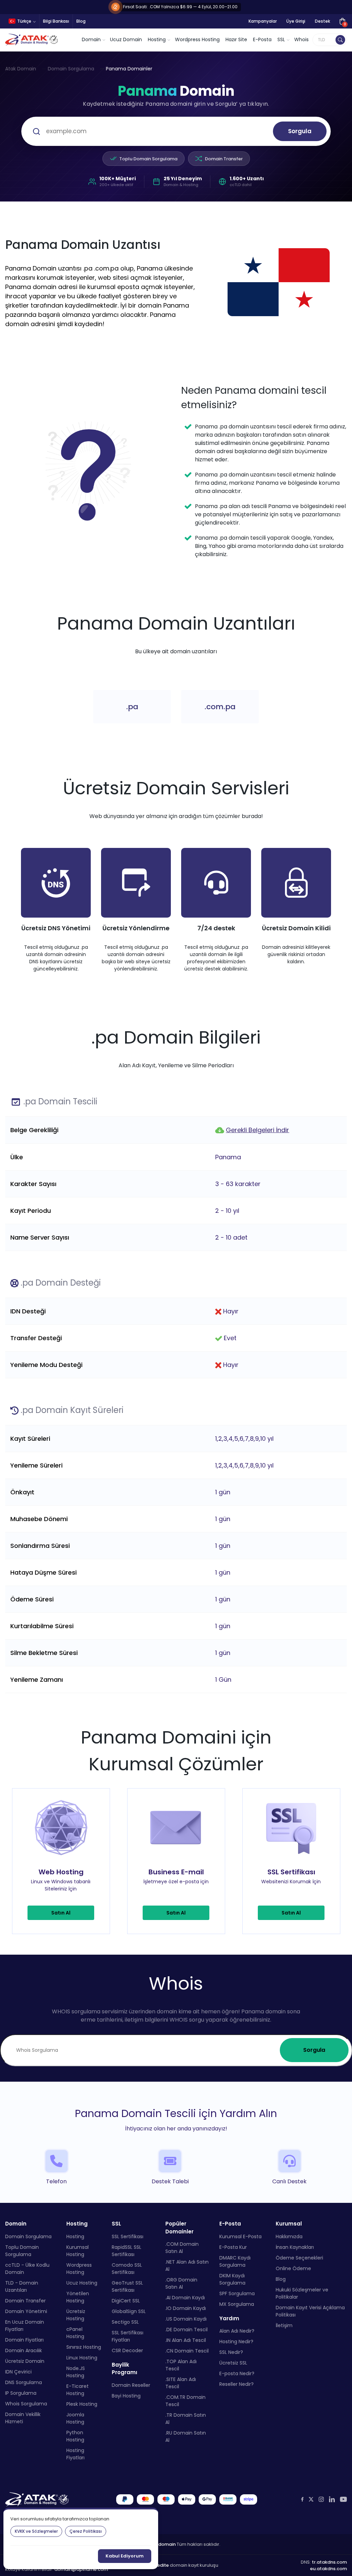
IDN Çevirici (18, 2371)
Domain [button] (91, 39)
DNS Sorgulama (24, 2382)
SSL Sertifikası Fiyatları (128, 2336)
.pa (132, 707)
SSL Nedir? (231, 2352)
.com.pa (220, 707)
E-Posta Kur (233, 2247)
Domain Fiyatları (24, 2339)
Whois (301, 39)
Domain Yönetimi (26, 2311)
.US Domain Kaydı (186, 2319)
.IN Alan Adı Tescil (186, 2340)
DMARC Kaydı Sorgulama (235, 2261)
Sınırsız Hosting (84, 2347)
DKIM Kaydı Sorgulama (232, 2279)
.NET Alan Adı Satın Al (187, 2265)
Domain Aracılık (24, 2350)
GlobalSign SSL (129, 2311)
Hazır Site (236, 39)
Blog (81, 21)
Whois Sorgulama (26, 2403)
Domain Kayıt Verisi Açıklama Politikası (310, 2311)
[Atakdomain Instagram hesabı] (321, 2499)
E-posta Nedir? (237, 2373)
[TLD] (340, 40)
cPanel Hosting (75, 2332)
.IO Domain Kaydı (186, 2308)
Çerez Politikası (86, 2531)
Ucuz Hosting (82, 2282)
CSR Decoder (127, 2350)
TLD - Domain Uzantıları (22, 2286)
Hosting (75, 2236)
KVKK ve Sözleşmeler (36, 2531)
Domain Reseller (131, 2385)
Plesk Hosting (82, 2404)
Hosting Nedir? (236, 2342)
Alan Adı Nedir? (237, 2331)
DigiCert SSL (126, 2300)
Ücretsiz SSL (233, 2363)
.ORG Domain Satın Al (181, 2283)
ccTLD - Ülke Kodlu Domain (27, 2268)
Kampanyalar (263, 21)
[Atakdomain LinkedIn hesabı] (332, 2499)
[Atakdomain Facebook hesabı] (302, 2499)
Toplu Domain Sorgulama (148, 159)
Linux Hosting (82, 2357)
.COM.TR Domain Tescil (185, 2401)
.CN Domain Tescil (187, 2351)
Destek (322, 21)
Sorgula (300, 131)
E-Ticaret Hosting (78, 2389)
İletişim (284, 2325)
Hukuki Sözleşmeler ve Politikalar (302, 2293)
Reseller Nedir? (236, 2384)
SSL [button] (281, 39)
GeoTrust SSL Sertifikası (127, 2286)
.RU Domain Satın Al (186, 2436)
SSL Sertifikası (128, 2236)
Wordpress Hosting (197, 39)
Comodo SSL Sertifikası (127, 2268)
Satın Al (61, 1913)
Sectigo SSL (125, 2322)
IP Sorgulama (21, 2393)
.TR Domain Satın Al (186, 2419)
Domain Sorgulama (71, 69)
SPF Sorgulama (237, 2293)
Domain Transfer (224, 159)
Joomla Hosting (75, 2418)
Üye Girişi (296, 21)
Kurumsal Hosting (78, 2250)
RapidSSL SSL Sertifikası (126, 2250)
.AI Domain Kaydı (185, 2298)
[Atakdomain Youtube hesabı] (343, 2499)
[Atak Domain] (32, 40)
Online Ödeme (293, 2268)
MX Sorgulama (237, 2304)
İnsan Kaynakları (295, 2247)
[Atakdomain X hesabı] (311, 2499)
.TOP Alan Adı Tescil (181, 2365)
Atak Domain (21, 69)
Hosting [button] (157, 39)
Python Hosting (75, 2436)
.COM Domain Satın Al (182, 2248)
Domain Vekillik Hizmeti (23, 2418)
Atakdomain (162, 2544)
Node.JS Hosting (76, 2372)
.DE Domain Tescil (186, 2330)
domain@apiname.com (81, 2569)
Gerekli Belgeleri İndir (257, 1130)
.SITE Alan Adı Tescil (181, 2383)
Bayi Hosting (126, 2395)
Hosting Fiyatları (75, 2454)
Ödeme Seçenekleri (299, 2257)
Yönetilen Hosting (78, 2297)
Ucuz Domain (126, 39)
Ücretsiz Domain (25, 2361)
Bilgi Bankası (56, 21)
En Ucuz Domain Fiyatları (25, 2325)
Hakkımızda (289, 2236)
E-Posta (262, 39)
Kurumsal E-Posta (240, 2236)
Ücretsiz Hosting (76, 2315)
